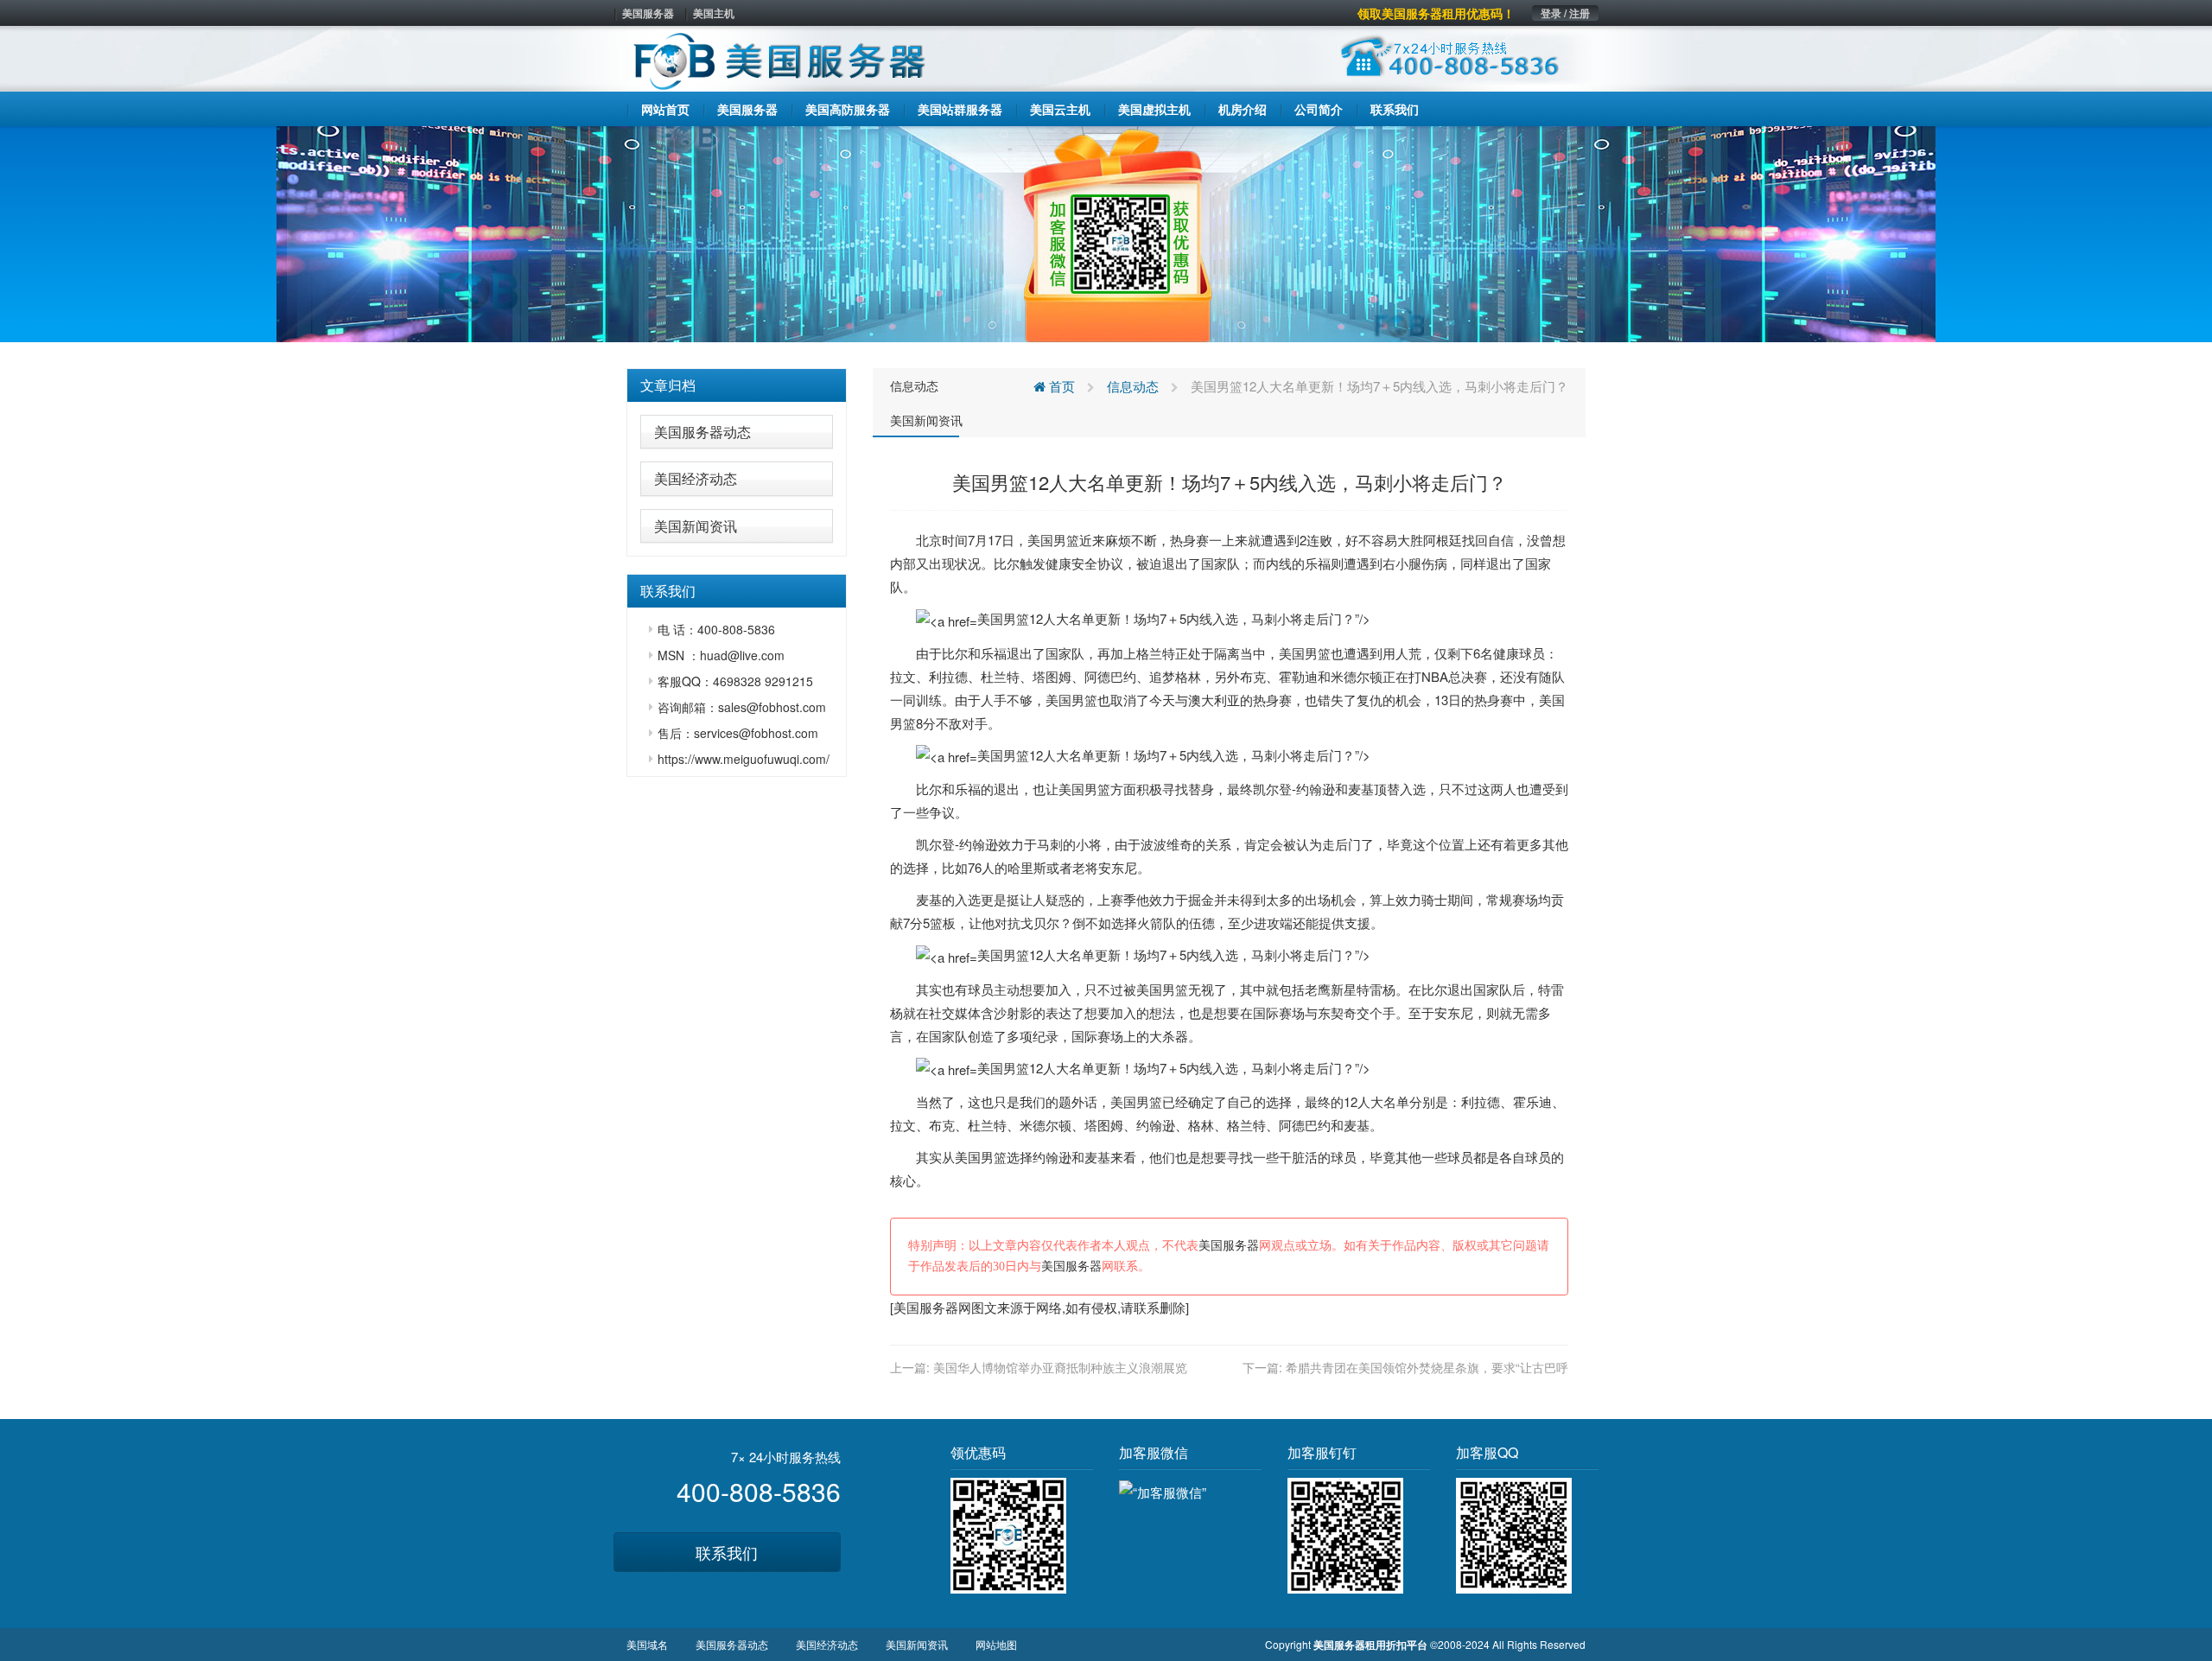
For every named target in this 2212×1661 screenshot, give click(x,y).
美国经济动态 (696, 478)
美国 (1040, 540)
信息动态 (914, 385)
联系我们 (727, 1552)
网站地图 (996, 1644)
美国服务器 (648, 13)
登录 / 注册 (1565, 13)
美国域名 (647, 1644)
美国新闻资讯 (696, 526)
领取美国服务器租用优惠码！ (1436, 13)
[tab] (737, 385)
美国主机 (714, 13)
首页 (1060, 386)
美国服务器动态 (702, 432)
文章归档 (668, 385)
